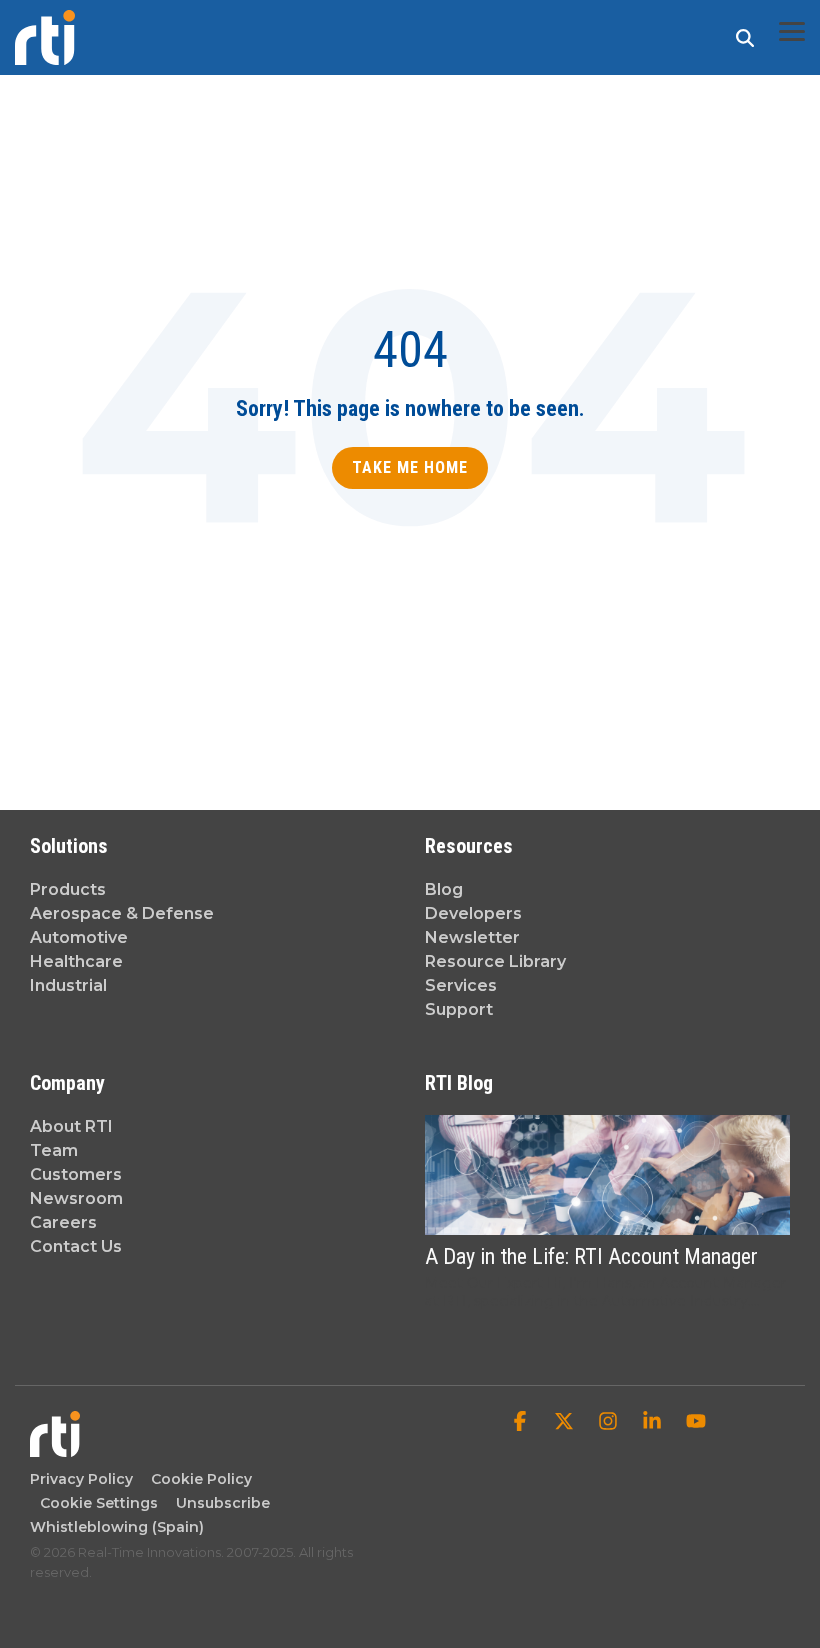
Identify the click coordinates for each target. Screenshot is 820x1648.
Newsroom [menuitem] (76, 1198)
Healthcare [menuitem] (76, 961)
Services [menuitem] (461, 985)
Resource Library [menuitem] (495, 961)
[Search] (745, 37)
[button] (792, 30)
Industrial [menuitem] (68, 985)
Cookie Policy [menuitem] (197, 1479)
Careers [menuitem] (63, 1222)
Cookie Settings (99, 1503)
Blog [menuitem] (444, 889)
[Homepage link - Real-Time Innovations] (55, 1447)
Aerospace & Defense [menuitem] (122, 913)
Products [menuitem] (68, 889)
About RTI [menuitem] (71, 1126)
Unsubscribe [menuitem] (219, 1503)
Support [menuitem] (459, 1009)
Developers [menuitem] (473, 913)
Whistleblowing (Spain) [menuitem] (117, 1527)
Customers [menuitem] (76, 1174)
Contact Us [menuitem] (76, 1246)
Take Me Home (410, 467)
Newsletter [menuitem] (472, 937)
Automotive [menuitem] (79, 937)
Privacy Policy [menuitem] (81, 1479)
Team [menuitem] (54, 1150)
